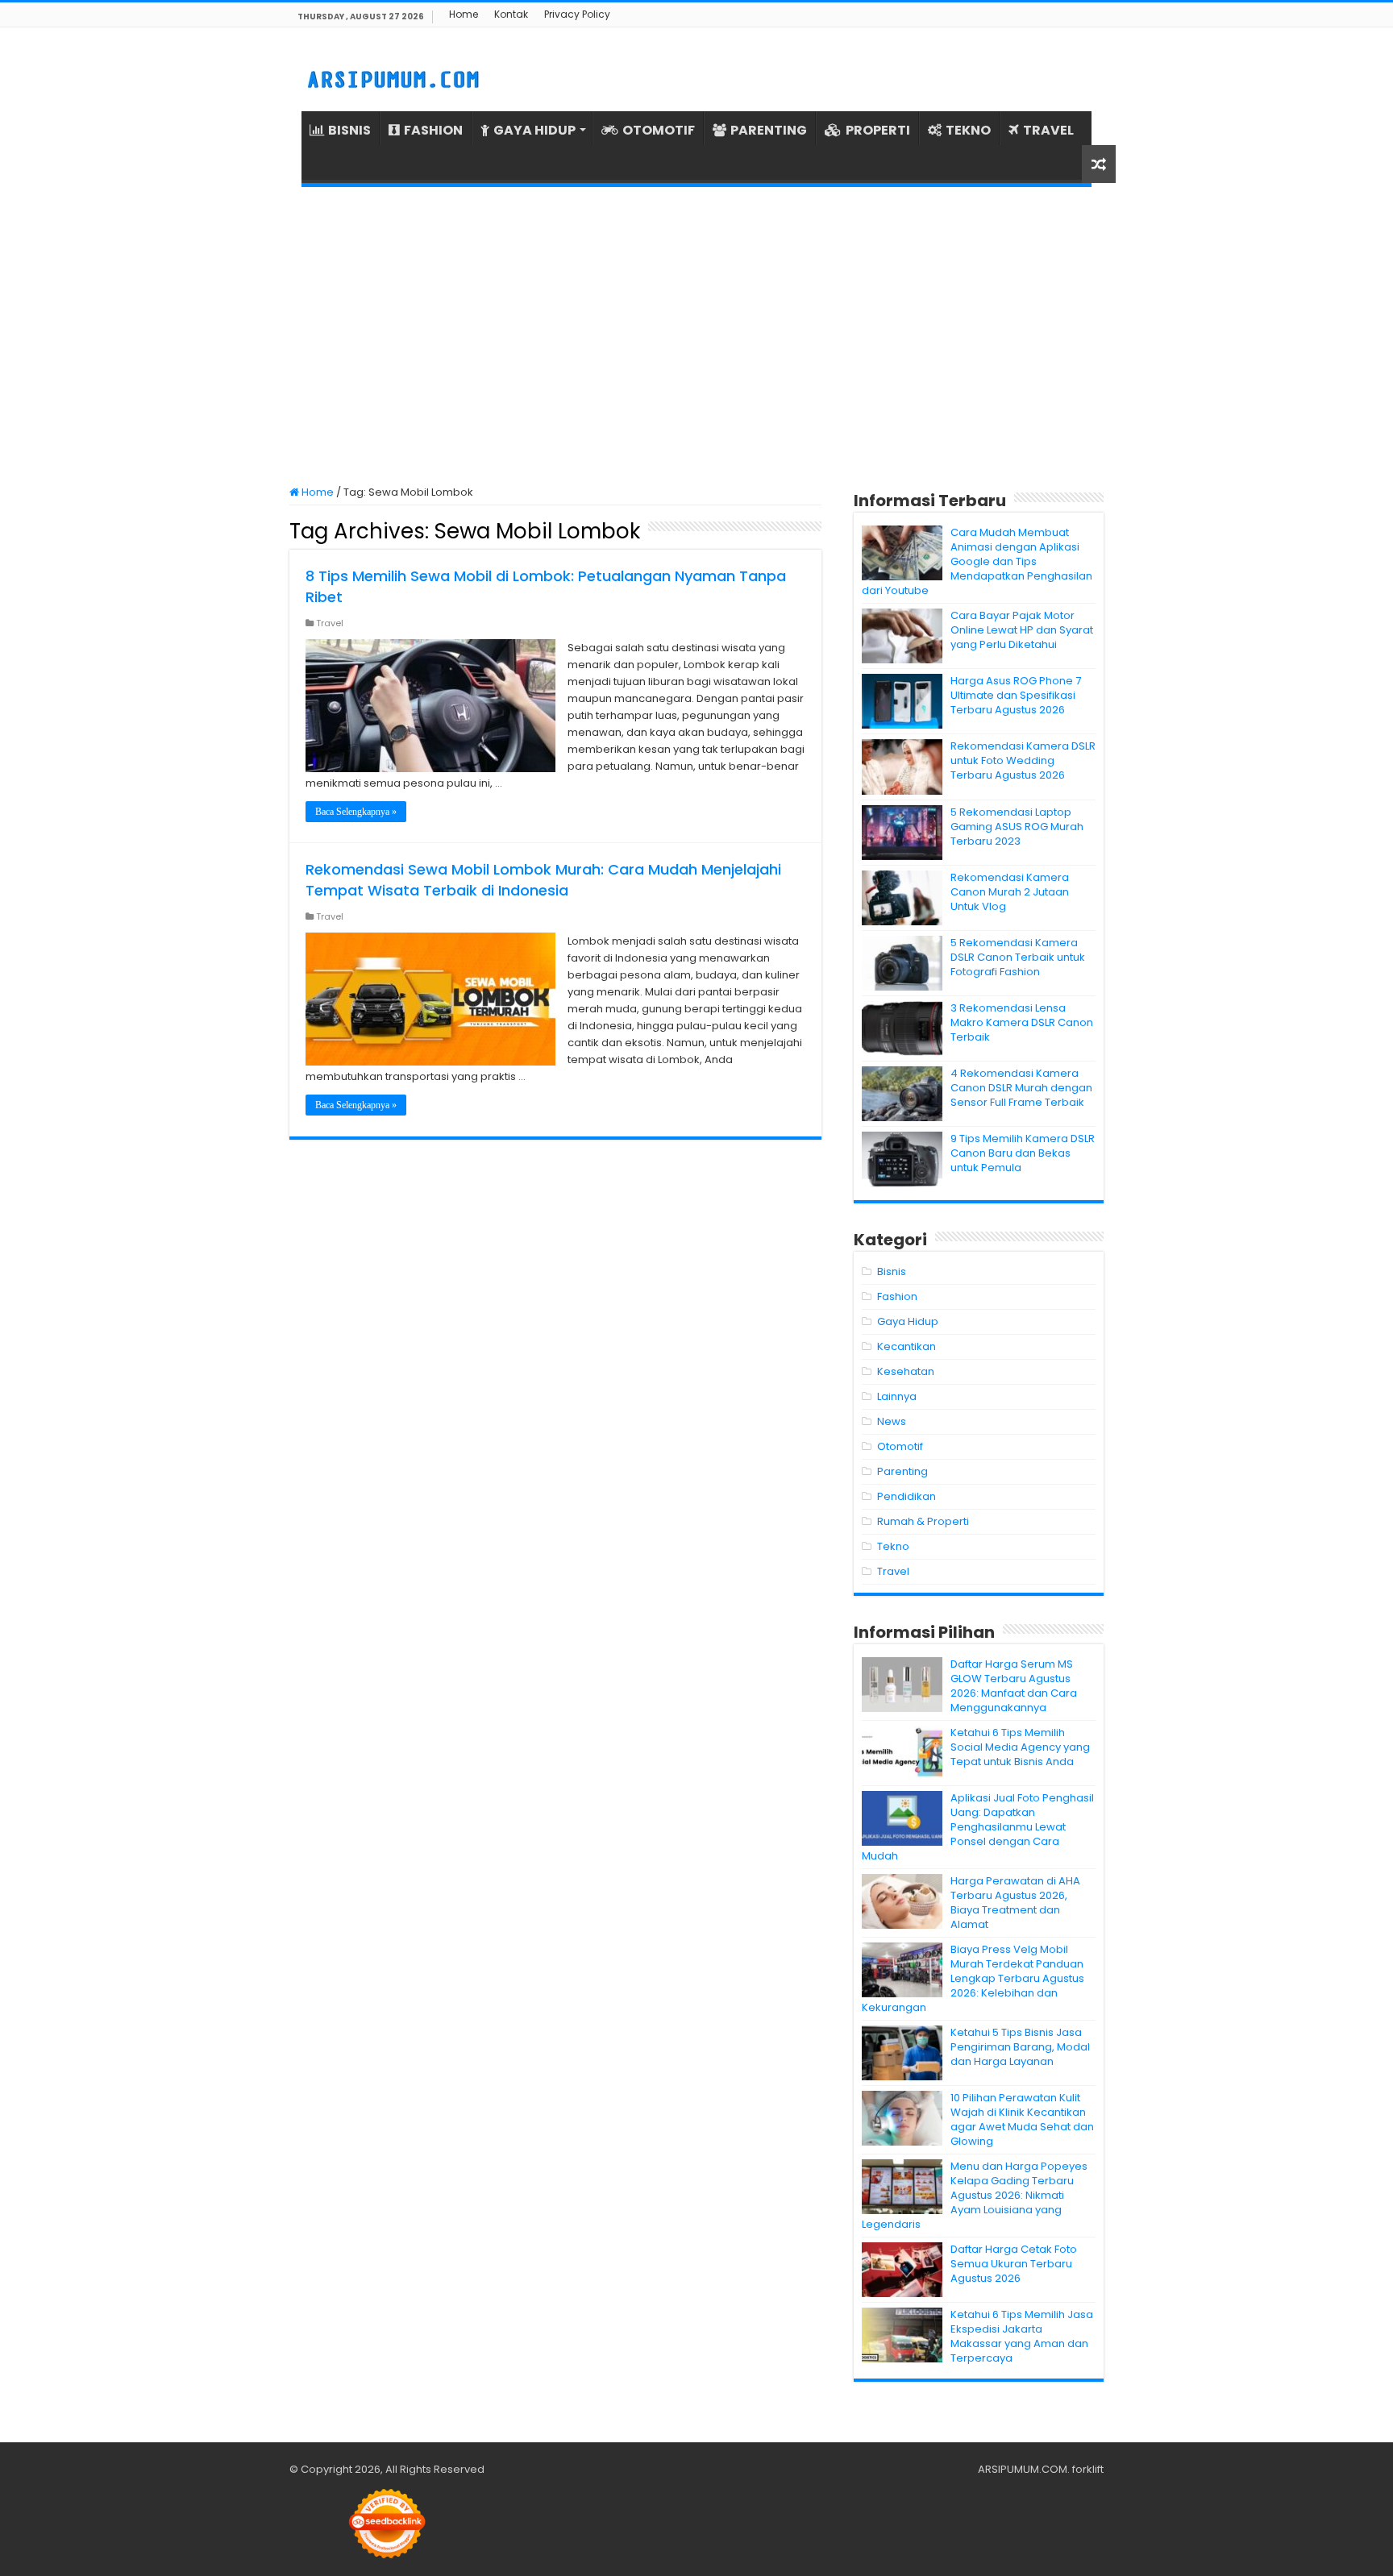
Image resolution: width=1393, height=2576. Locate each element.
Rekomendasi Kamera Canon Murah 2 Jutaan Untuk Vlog (1010, 892)
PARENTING (769, 130)
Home (464, 14)
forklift (1088, 2469)
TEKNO (968, 130)
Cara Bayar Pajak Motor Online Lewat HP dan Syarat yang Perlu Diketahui (1022, 630)
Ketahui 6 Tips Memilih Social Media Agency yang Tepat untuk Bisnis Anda (1020, 1747)
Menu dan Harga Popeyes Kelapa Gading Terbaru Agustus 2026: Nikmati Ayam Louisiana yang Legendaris (975, 2195)
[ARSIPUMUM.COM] (391, 77)
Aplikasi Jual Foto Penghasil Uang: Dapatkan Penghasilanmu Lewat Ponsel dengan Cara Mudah (978, 1827)
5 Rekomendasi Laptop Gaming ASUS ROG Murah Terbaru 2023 (1017, 827)
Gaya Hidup (908, 1321)
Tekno (893, 1546)
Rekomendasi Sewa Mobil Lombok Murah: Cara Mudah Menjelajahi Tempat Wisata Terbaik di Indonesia (543, 880)
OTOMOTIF (659, 130)
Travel (330, 623)
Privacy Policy (577, 14)
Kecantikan (906, 1346)
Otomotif (900, 1446)
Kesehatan (906, 1371)
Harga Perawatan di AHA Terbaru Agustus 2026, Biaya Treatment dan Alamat (1015, 1903)
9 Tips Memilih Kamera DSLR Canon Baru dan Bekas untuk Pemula (1023, 1153)
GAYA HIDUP (534, 130)
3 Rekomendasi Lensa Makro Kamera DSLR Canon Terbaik (1022, 1022)
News (892, 1421)
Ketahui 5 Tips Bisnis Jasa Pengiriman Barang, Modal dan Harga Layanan (1020, 2047)
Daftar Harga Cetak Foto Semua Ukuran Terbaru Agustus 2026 (1014, 2264)
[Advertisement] (696, 336)
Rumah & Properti (923, 1521)
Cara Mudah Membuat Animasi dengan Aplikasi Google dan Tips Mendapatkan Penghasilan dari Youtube (977, 561)
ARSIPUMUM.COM (1023, 2469)
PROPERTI (878, 130)
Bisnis (892, 1271)
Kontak (511, 14)
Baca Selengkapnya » (356, 812)
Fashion (897, 1296)
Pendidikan (906, 1496)
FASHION (433, 130)
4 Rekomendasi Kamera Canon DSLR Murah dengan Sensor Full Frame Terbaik (1021, 1088)
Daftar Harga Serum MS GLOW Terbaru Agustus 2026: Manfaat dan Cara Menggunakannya (1014, 1686)
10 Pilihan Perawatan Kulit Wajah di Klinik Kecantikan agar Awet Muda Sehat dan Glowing (1022, 2119)
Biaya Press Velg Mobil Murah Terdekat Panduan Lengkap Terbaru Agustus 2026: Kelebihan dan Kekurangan (973, 1978)
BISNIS (349, 130)
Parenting (902, 1471)
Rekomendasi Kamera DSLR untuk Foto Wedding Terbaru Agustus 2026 (1023, 760)
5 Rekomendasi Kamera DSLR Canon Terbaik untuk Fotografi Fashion (1018, 957)
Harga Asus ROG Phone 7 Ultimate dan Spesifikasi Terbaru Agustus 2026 (1016, 695)
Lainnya (897, 1396)
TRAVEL (1048, 130)
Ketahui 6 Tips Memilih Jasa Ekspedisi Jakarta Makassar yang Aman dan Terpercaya (1022, 2336)
